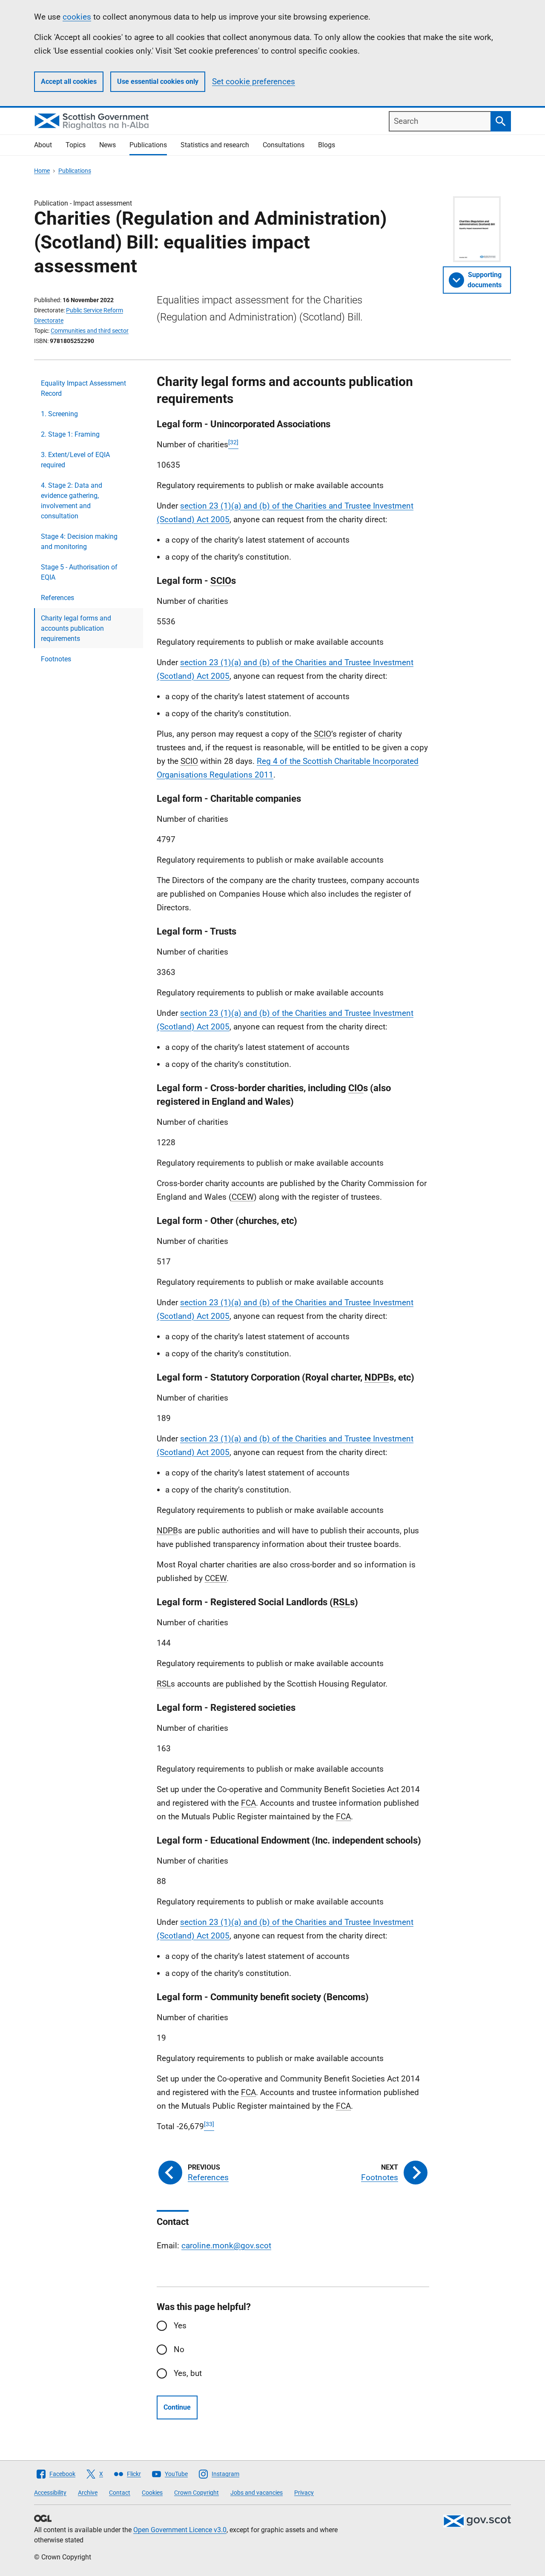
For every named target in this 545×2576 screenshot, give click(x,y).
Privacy (304, 2493)
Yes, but (188, 2373)
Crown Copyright (196, 2493)
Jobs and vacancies (257, 2493)
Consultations (284, 145)
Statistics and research (215, 145)
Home (42, 171)
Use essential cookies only (158, 81)
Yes (180, 2326)
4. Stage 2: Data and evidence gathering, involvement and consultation (72, 501)
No (179, 2349)
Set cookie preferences (254, 81)
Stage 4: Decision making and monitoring (79, 542)
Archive (88, 2493)
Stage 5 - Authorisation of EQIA (79, 572)
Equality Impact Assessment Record (83, 388)
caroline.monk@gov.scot (226, 2246)
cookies (77, 17)
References (57, 598)
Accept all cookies (69, 81)
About (43, 145)
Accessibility (50, 2493)
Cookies (152, 2493)
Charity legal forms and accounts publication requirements (76, 628)
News (108, 145)
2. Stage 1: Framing (70, 434)
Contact (120, 2493)
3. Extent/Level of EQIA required (75, 460)
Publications (148, 145)
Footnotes (56, 659)
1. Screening (59, 414)
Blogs (327, 145)
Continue (177, 2407)
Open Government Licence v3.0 (180, 2530)
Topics (76, 145)
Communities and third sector (90, 331)
